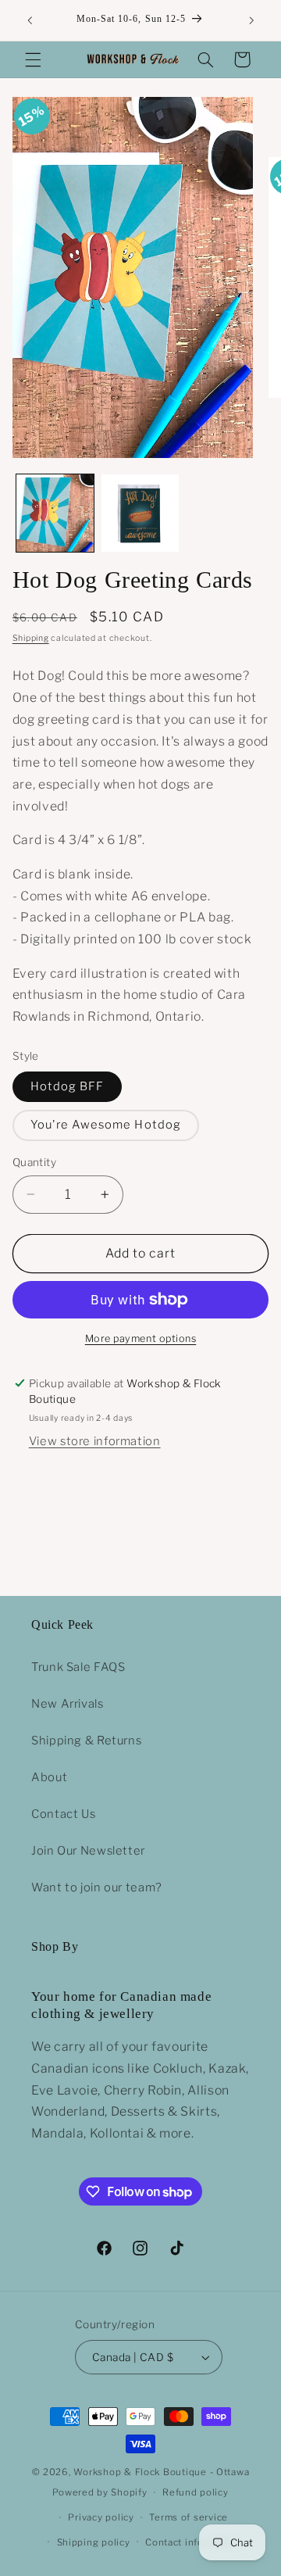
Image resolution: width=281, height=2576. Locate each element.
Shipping (31, 638)
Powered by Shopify (100, 2492)
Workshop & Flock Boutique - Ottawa (161, 2472)
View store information (95, 1441)
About (49, 1777)
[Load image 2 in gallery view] (140, 513)
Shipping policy (94, 2542)
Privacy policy (101, 2517)
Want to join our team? (97, 1887)
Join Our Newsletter (88, 1851)
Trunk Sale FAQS (78, 1667)
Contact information (192, 2542)
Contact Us (63, 1814)
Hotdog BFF (68, 1086)
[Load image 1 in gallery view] (55, 513)
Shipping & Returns (86, 1741)
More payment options (141, 1338)
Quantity (34, 1162)
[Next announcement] (251, 20)
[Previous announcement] (30, 20)
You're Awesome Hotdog (106, 1125)
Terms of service (189, 2517)
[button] (33, 59)
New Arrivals (68, 1704)
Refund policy (196, 2492)
